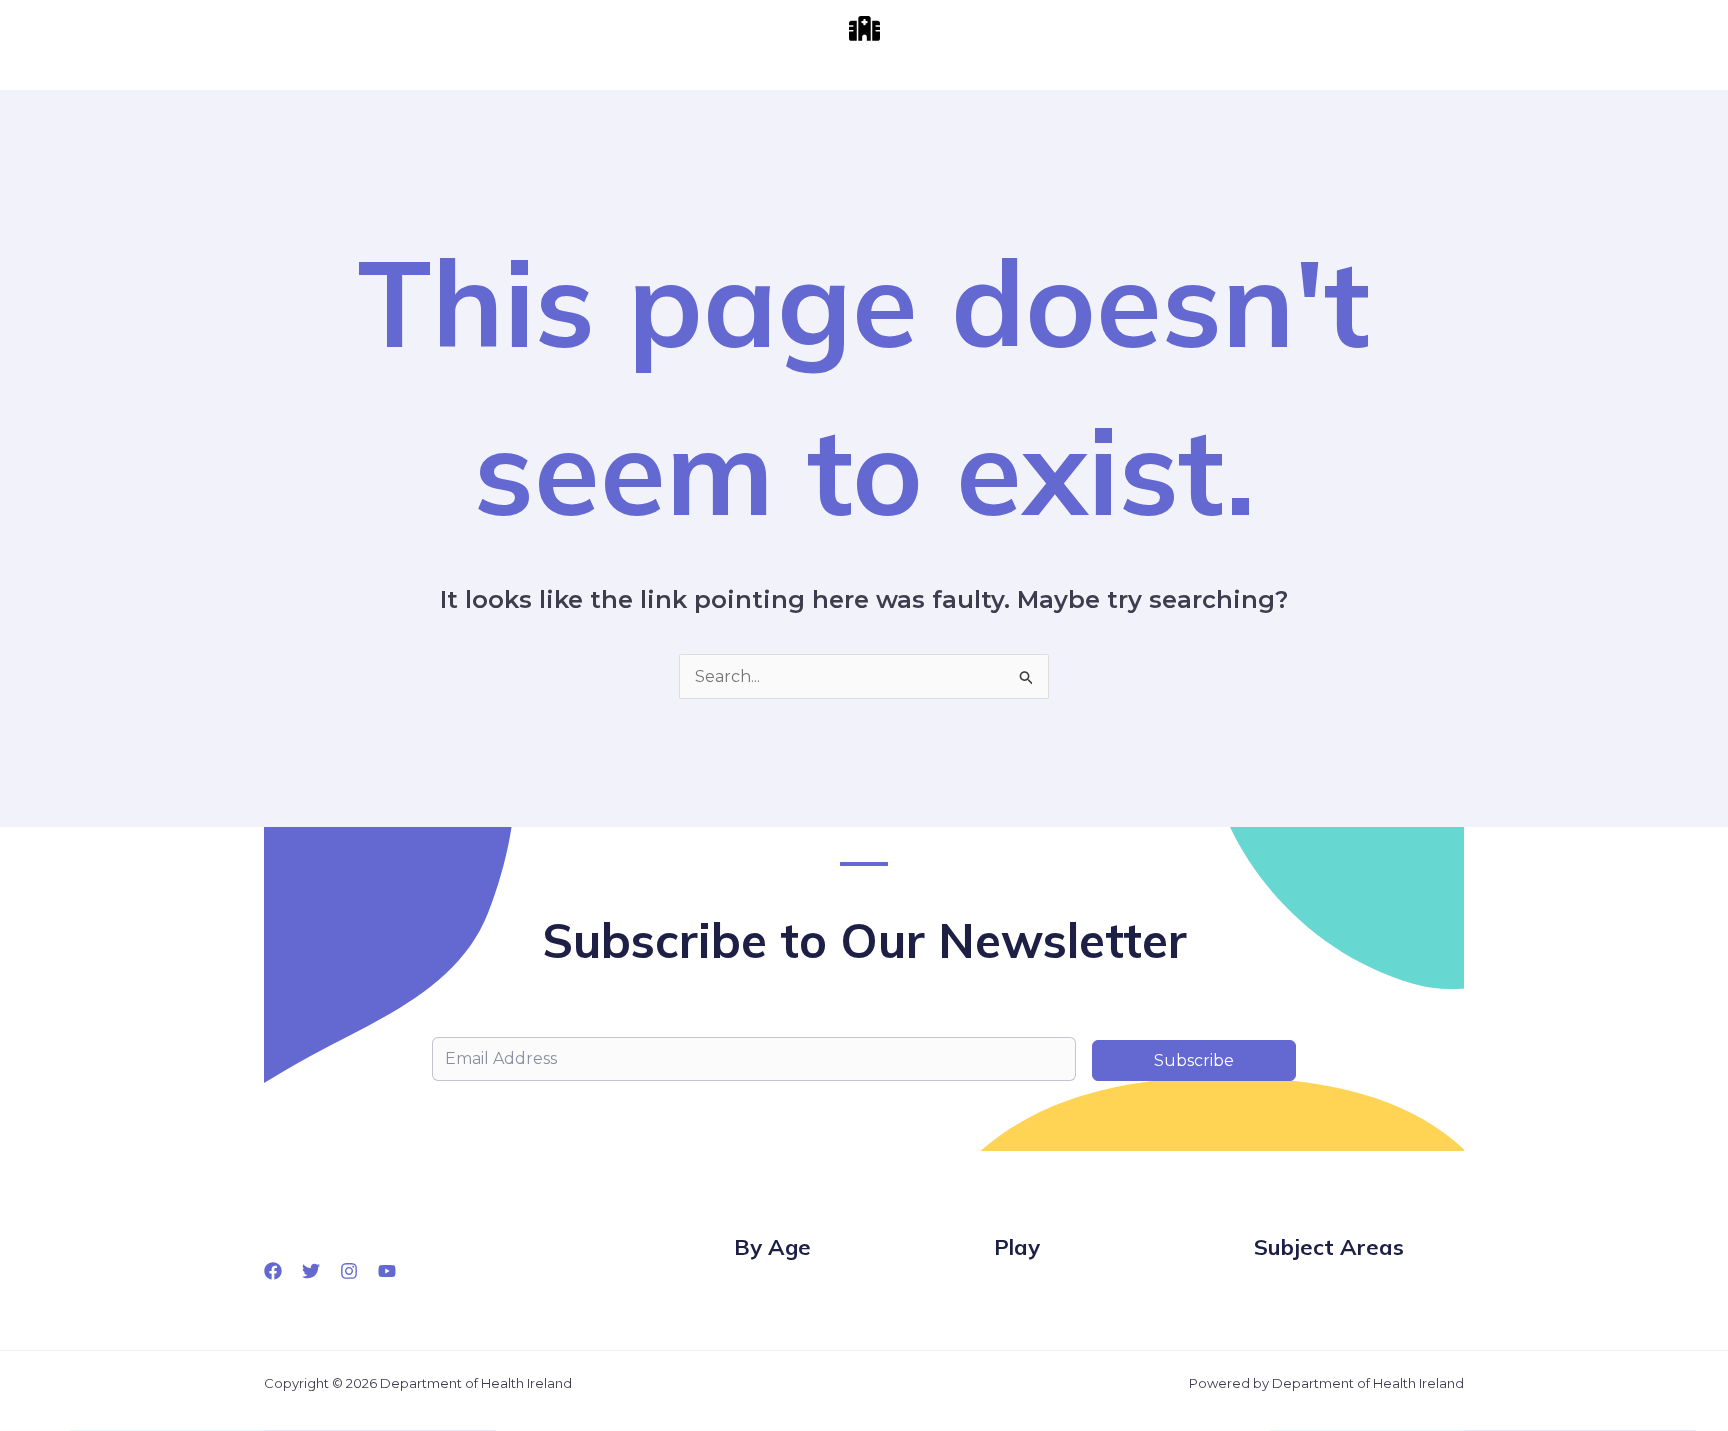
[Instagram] (349, 1271)
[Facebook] (273, 1271)
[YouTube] (387, 1271)
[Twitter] (311, 1271)
